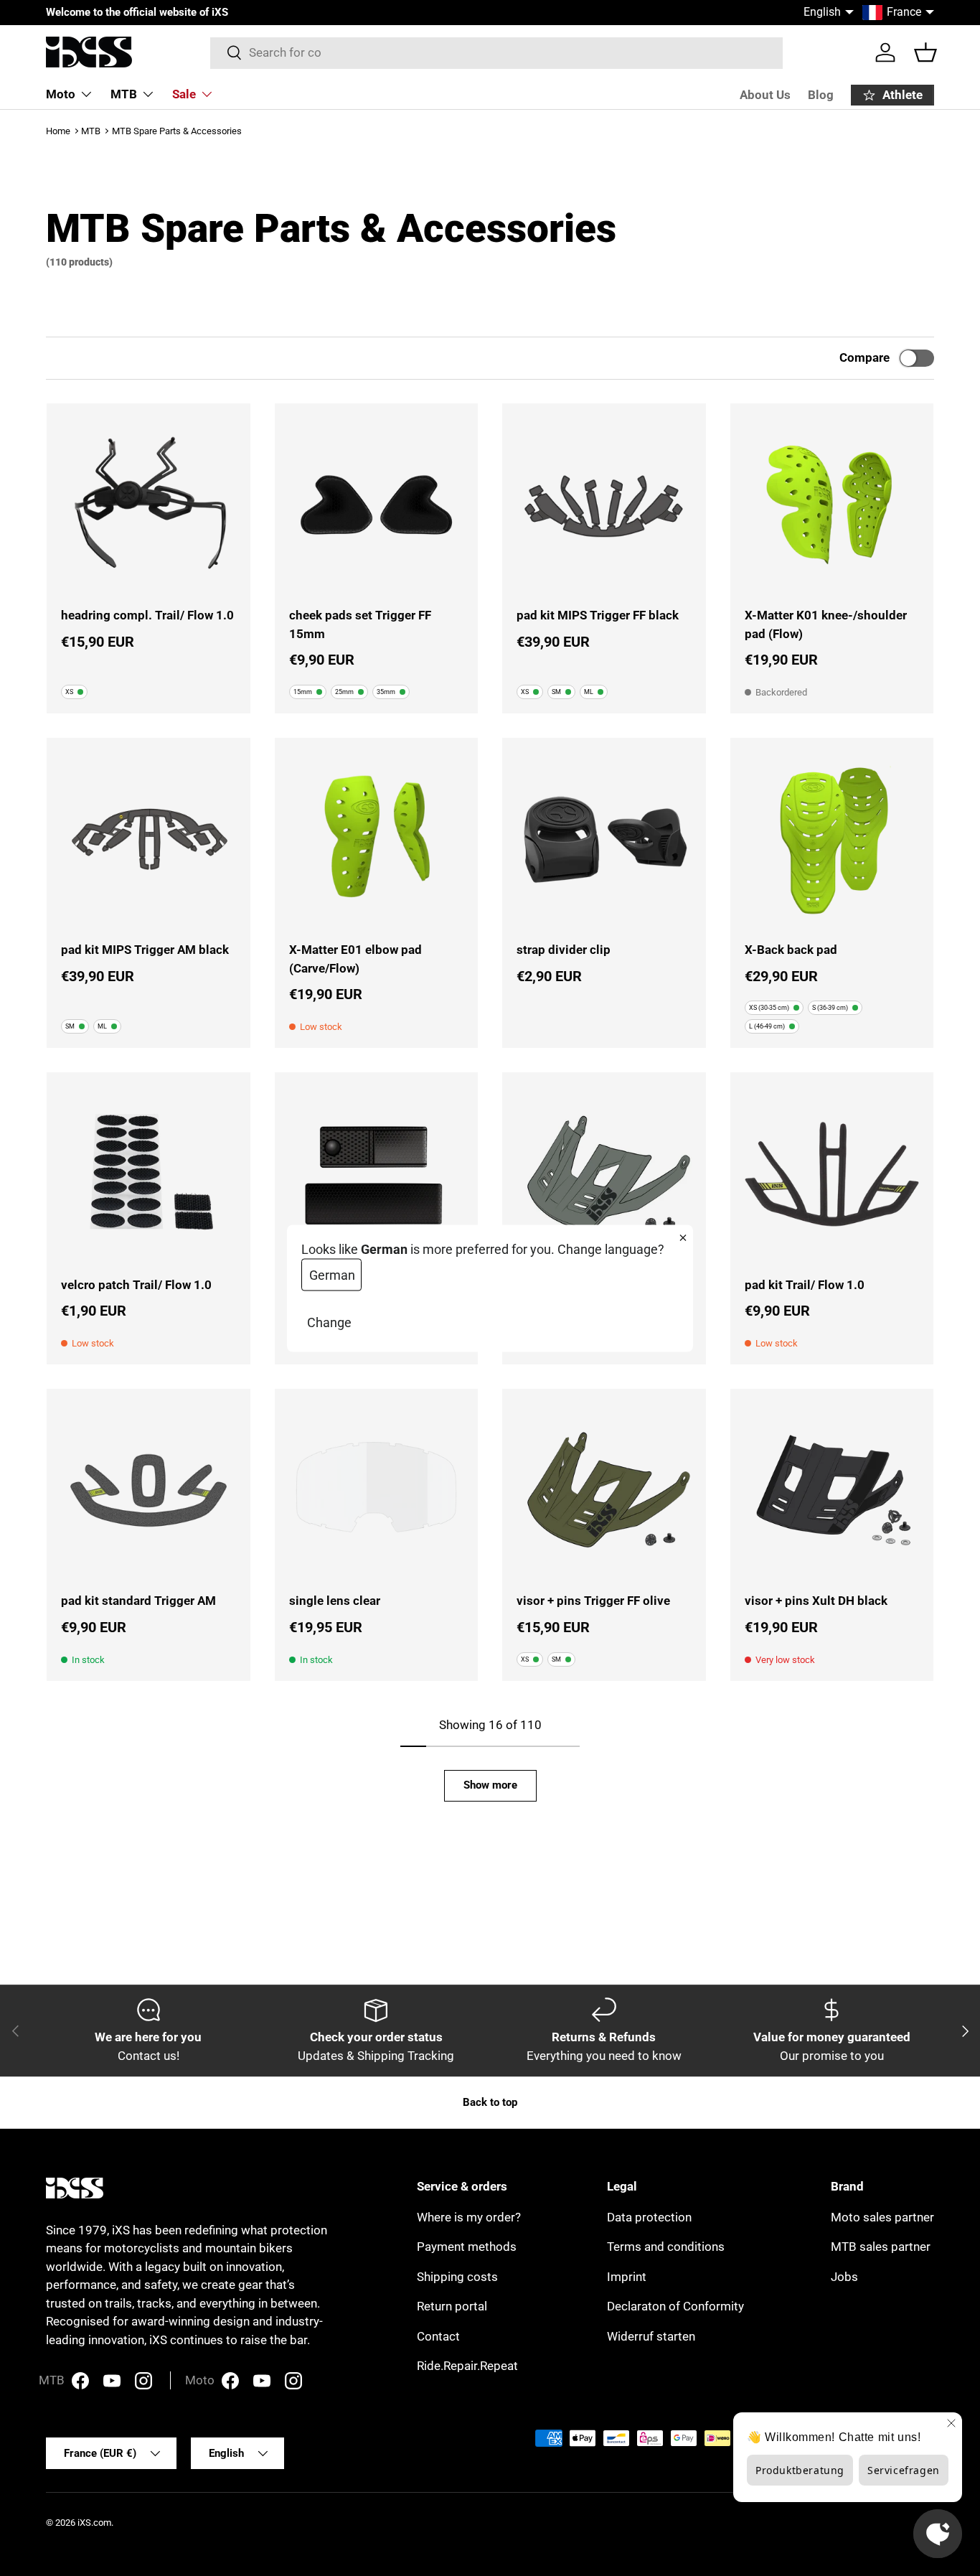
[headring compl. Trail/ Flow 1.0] (149, 505)
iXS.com (94, 2523)
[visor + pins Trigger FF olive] (604, 1491)
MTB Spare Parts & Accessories (177, 131)
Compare (864, 357)
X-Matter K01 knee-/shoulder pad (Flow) (826, 624)
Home (58, 131)
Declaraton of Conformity (675, 2306)
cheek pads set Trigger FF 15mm (360, 624)
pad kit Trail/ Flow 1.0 (805, 1285)
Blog (821, 95)
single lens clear (335, 1601)
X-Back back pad (791, 950)
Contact (438, 2336)
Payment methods (467, 2247)
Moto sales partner (882, 2217)
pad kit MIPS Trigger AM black (145, 950)
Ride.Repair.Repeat (467, 2366)
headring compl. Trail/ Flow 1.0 (147, 615)
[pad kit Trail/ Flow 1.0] (832, 1174)
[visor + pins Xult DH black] (832, 1491)
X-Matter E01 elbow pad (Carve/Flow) (355, 959)
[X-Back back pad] (832, 840)
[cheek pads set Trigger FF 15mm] (377, 505)
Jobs (844, 2277)
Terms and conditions (666, 2247)
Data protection (649, 2217)
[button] (925, 52)
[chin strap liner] (377, 1174)
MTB (124, 94)
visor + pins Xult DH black (816, 1601)
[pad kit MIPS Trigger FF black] (604, 505)
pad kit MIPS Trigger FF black (598, 615)
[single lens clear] (377, 1491)
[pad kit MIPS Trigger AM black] (149, 840)
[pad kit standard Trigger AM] (149, 1491)
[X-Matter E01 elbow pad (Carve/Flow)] (377, 840)
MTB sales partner (881, 2247)
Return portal (452, 2306)
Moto (61, 94)
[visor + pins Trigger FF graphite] (604, 1174)
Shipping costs (457, 2277)
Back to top (490, 2102)
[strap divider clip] (604, 840)
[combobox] (497, 52)
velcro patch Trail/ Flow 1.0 (136, 1285)
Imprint (627, 2277)
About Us (765, 95)
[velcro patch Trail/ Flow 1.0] (149, 1174)
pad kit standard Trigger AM (138, 1601)
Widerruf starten (651, 2336)
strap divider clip (564, 950)
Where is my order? (469, 2217)
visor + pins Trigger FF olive (593, 1601)
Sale (184, 94)
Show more (490, 1785)
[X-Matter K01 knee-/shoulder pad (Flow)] (832, 505)
